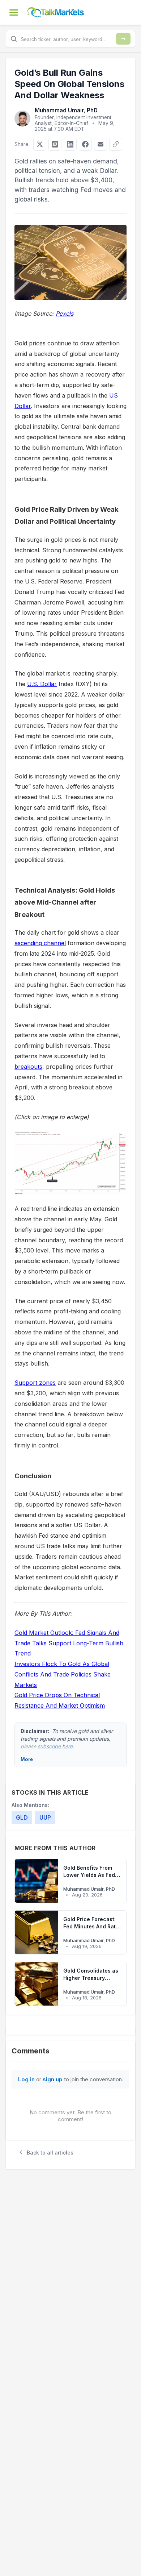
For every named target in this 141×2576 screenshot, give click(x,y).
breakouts (28, 1067)
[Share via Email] (101, 144)
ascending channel (40, 943)
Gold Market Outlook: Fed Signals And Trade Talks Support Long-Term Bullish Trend (69, 1643)
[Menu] (14, 12)
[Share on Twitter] (40, 144)
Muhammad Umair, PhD (66, 110)
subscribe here (55, 1746)
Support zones (35, 1383)
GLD (22, 1817)
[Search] (123, 39)
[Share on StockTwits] (55, 144)
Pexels (65, 313)
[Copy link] (116, 144)
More (27, 1759)
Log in (26, 2079)
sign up (53, 2079)
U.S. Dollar (42, 684)
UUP (45, 1817)
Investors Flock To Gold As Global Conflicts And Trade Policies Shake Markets (63, 1674)
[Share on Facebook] (85, 144)
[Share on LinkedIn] (70, 144)
